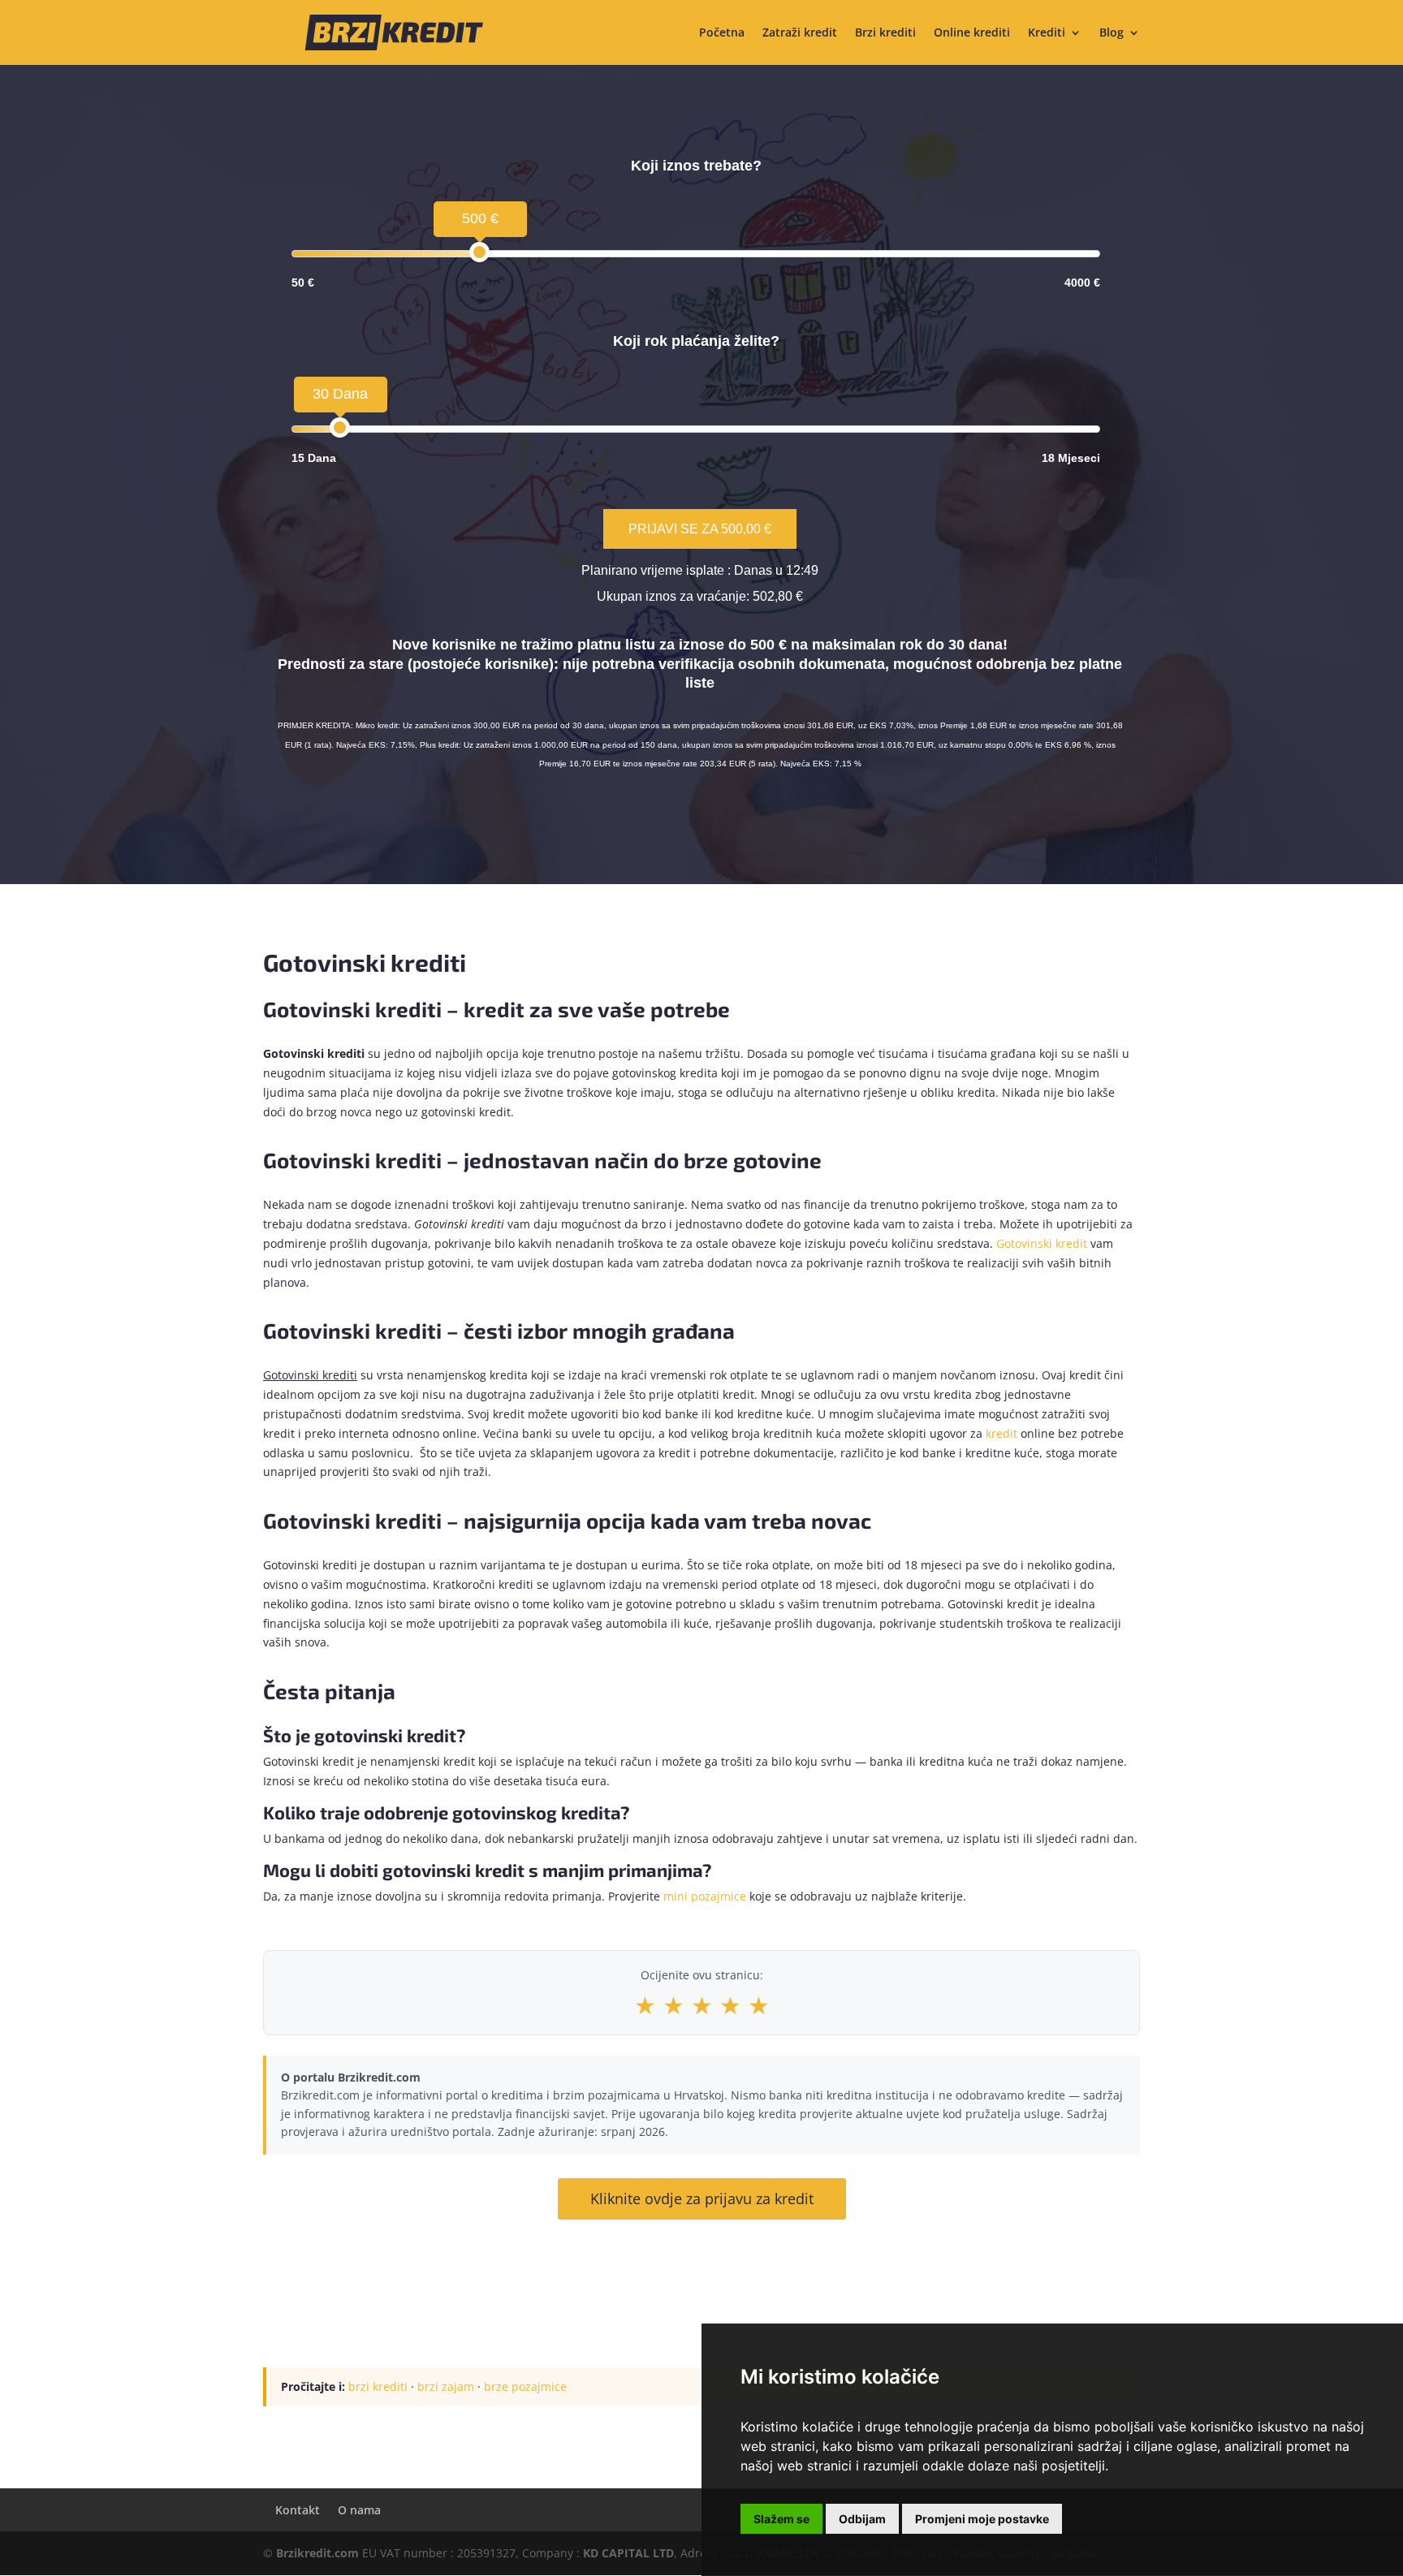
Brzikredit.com (317, 2553)
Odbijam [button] (862, 2519)
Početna (722, 33)
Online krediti (972, 33)
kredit (1002, 1433)
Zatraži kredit (800, 33)
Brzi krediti (885, 33)
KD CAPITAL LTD (628, 2553)
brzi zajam (446, 2386)
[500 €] (479, 252)
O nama (359, 2510)
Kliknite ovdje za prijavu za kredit (702, 2198)
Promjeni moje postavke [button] (982, 2519)
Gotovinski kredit (1042, 1243)
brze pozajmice (525, 2386)
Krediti (1047, 33)
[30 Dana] (340, 427)
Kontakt (298, 2510)
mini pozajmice (705, 1896)
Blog (1112, 33)
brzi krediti (378, 2386)
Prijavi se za (700, 529)
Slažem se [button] (781, 2519)
